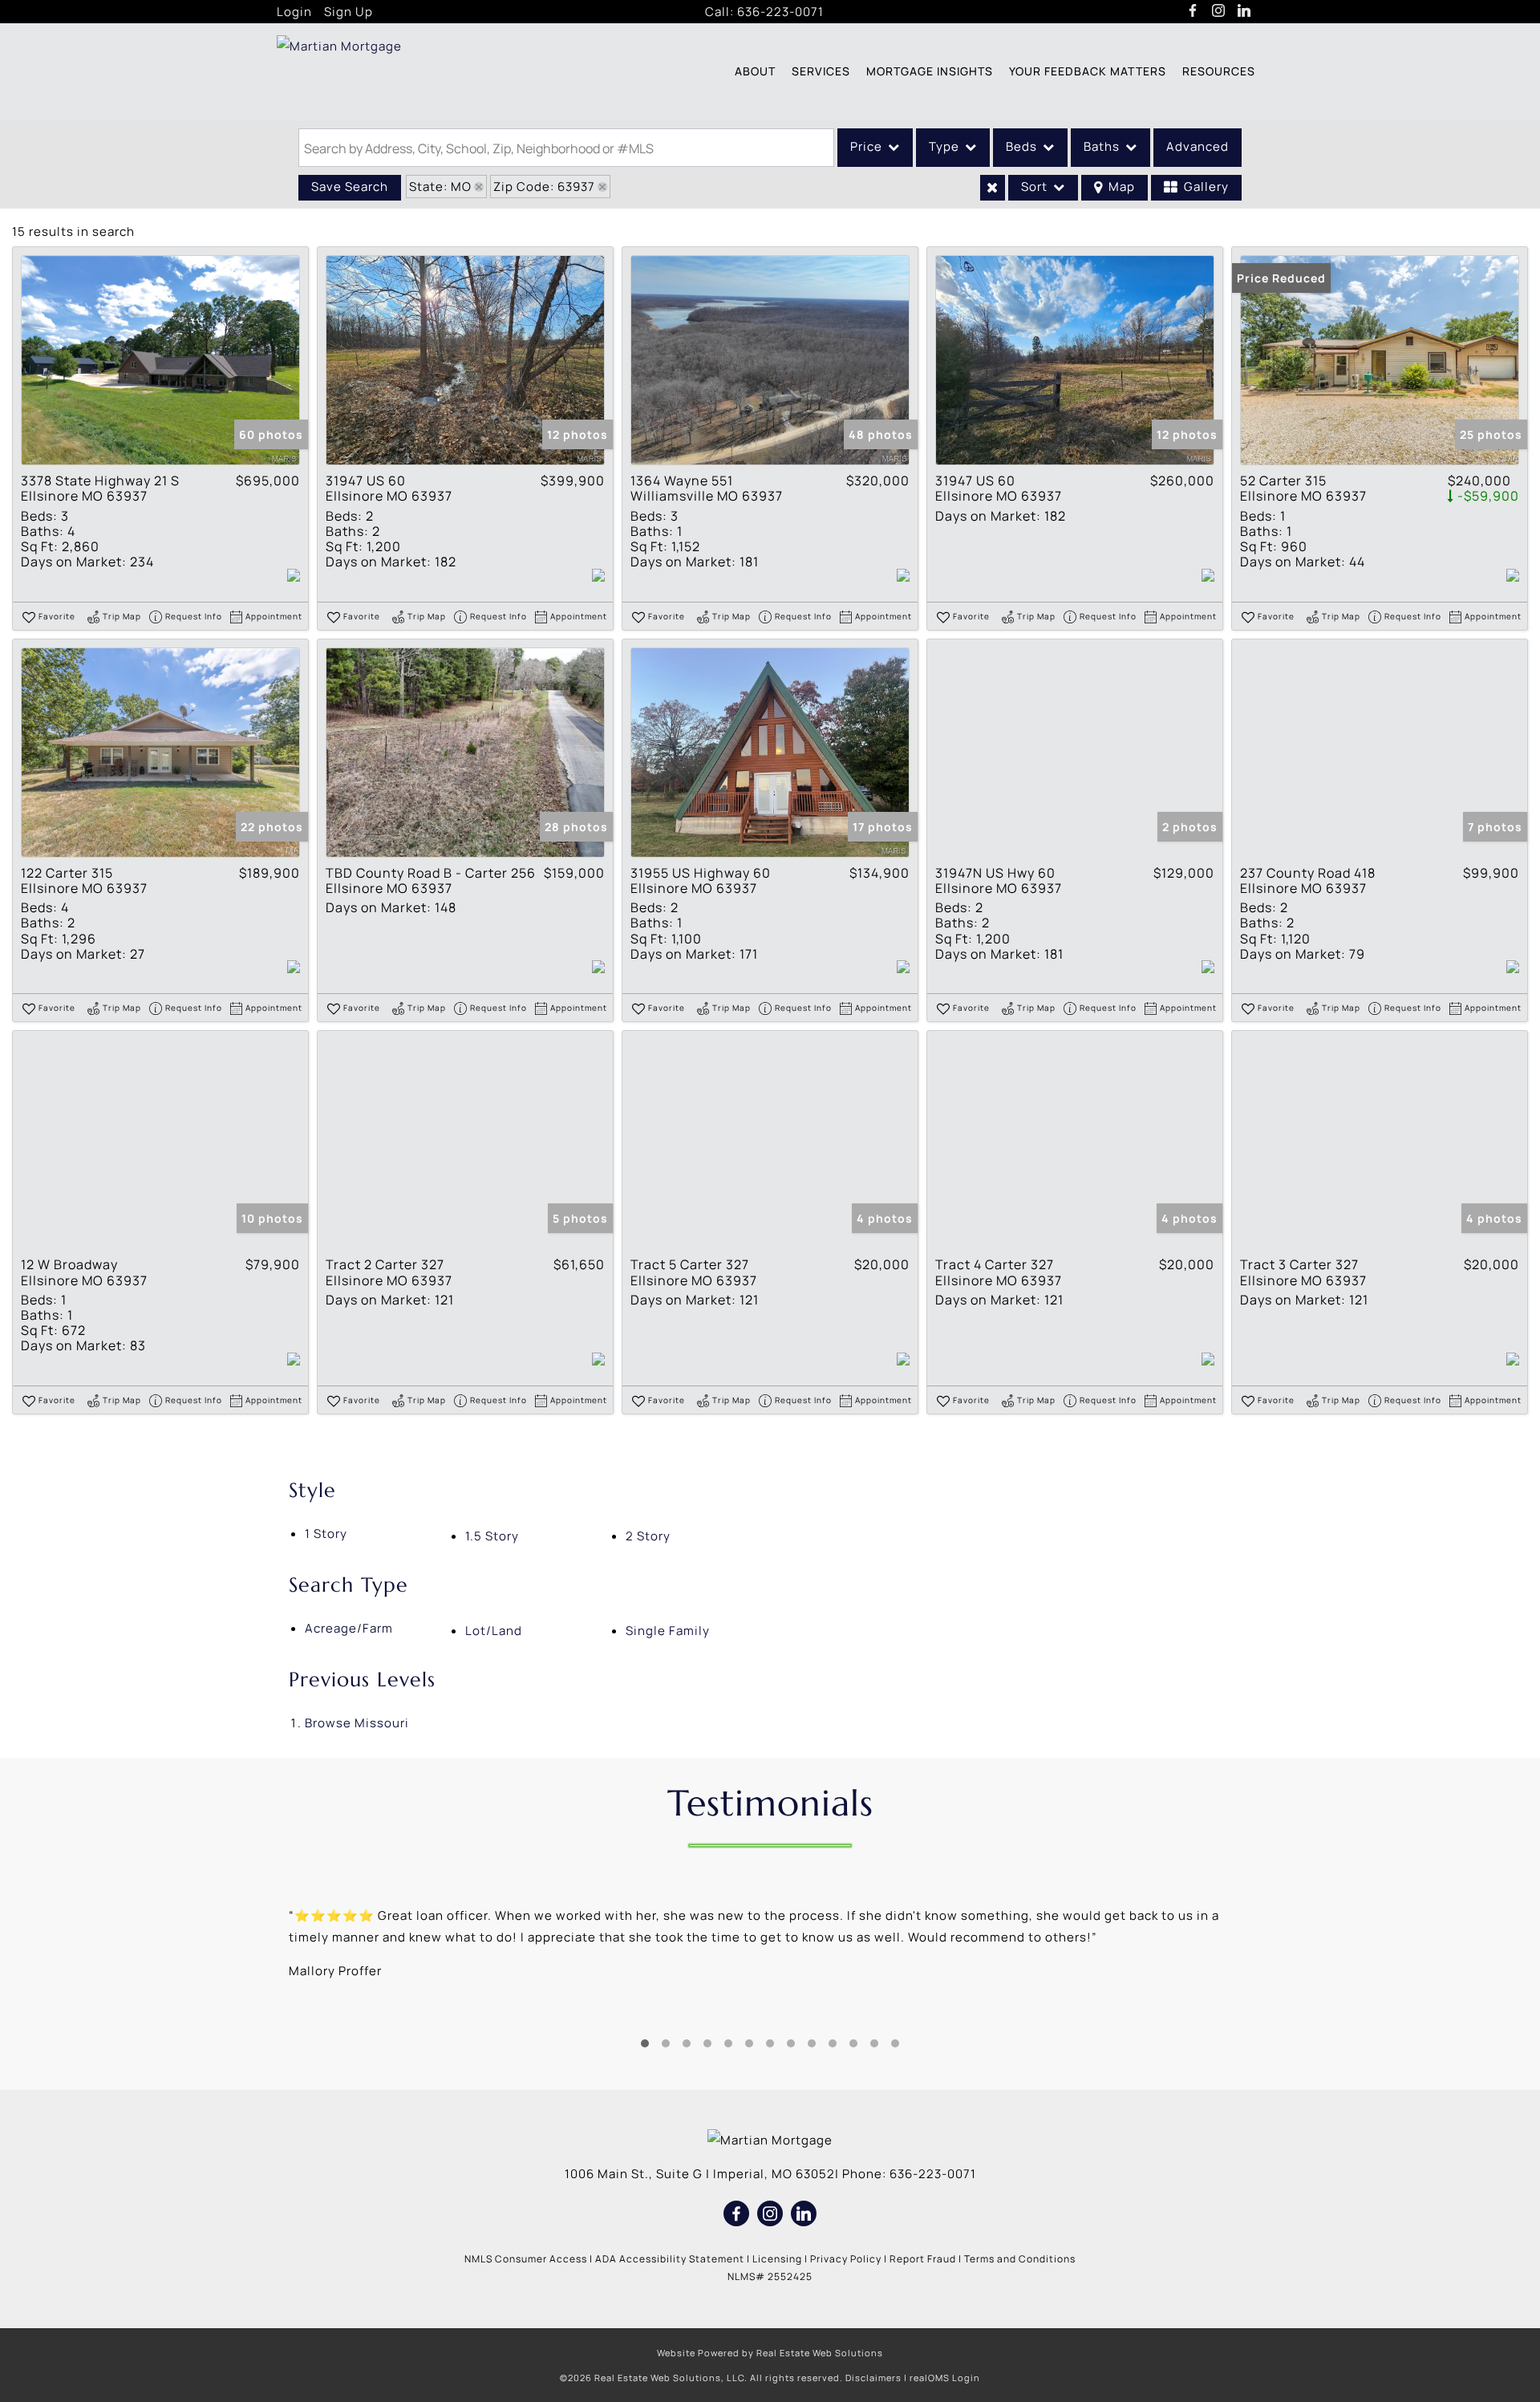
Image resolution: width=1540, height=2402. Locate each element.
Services (821, 71)
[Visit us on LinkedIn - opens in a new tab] (1244, 11)
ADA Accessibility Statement (670, 2259)
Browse (357, 1723)
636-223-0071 (780, 12)
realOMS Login (945, 2378)
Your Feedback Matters (1088, 71)
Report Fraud (923, 2259)
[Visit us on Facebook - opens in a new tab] (1193, 11)
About (755, 71)
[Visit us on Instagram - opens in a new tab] (1219, 11)
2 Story (648, 1536)
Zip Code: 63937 (544, 187)
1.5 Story (492, 1536)
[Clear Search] (993, 188)
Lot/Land (494, 1631)
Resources (1219, 71)
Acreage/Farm (349, 1628)
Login (294, 12)
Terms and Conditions (1020, 2259)
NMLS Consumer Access (526, 2259)
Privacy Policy (846, 2259)
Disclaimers (873, 2378)
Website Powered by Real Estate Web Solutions (770, 2353)
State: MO (440, 187)
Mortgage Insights (930, 71)
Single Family (668, 1631)
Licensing (777, 2259)
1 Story (326, 1534)
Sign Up (349, 12)
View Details (160, 361)
